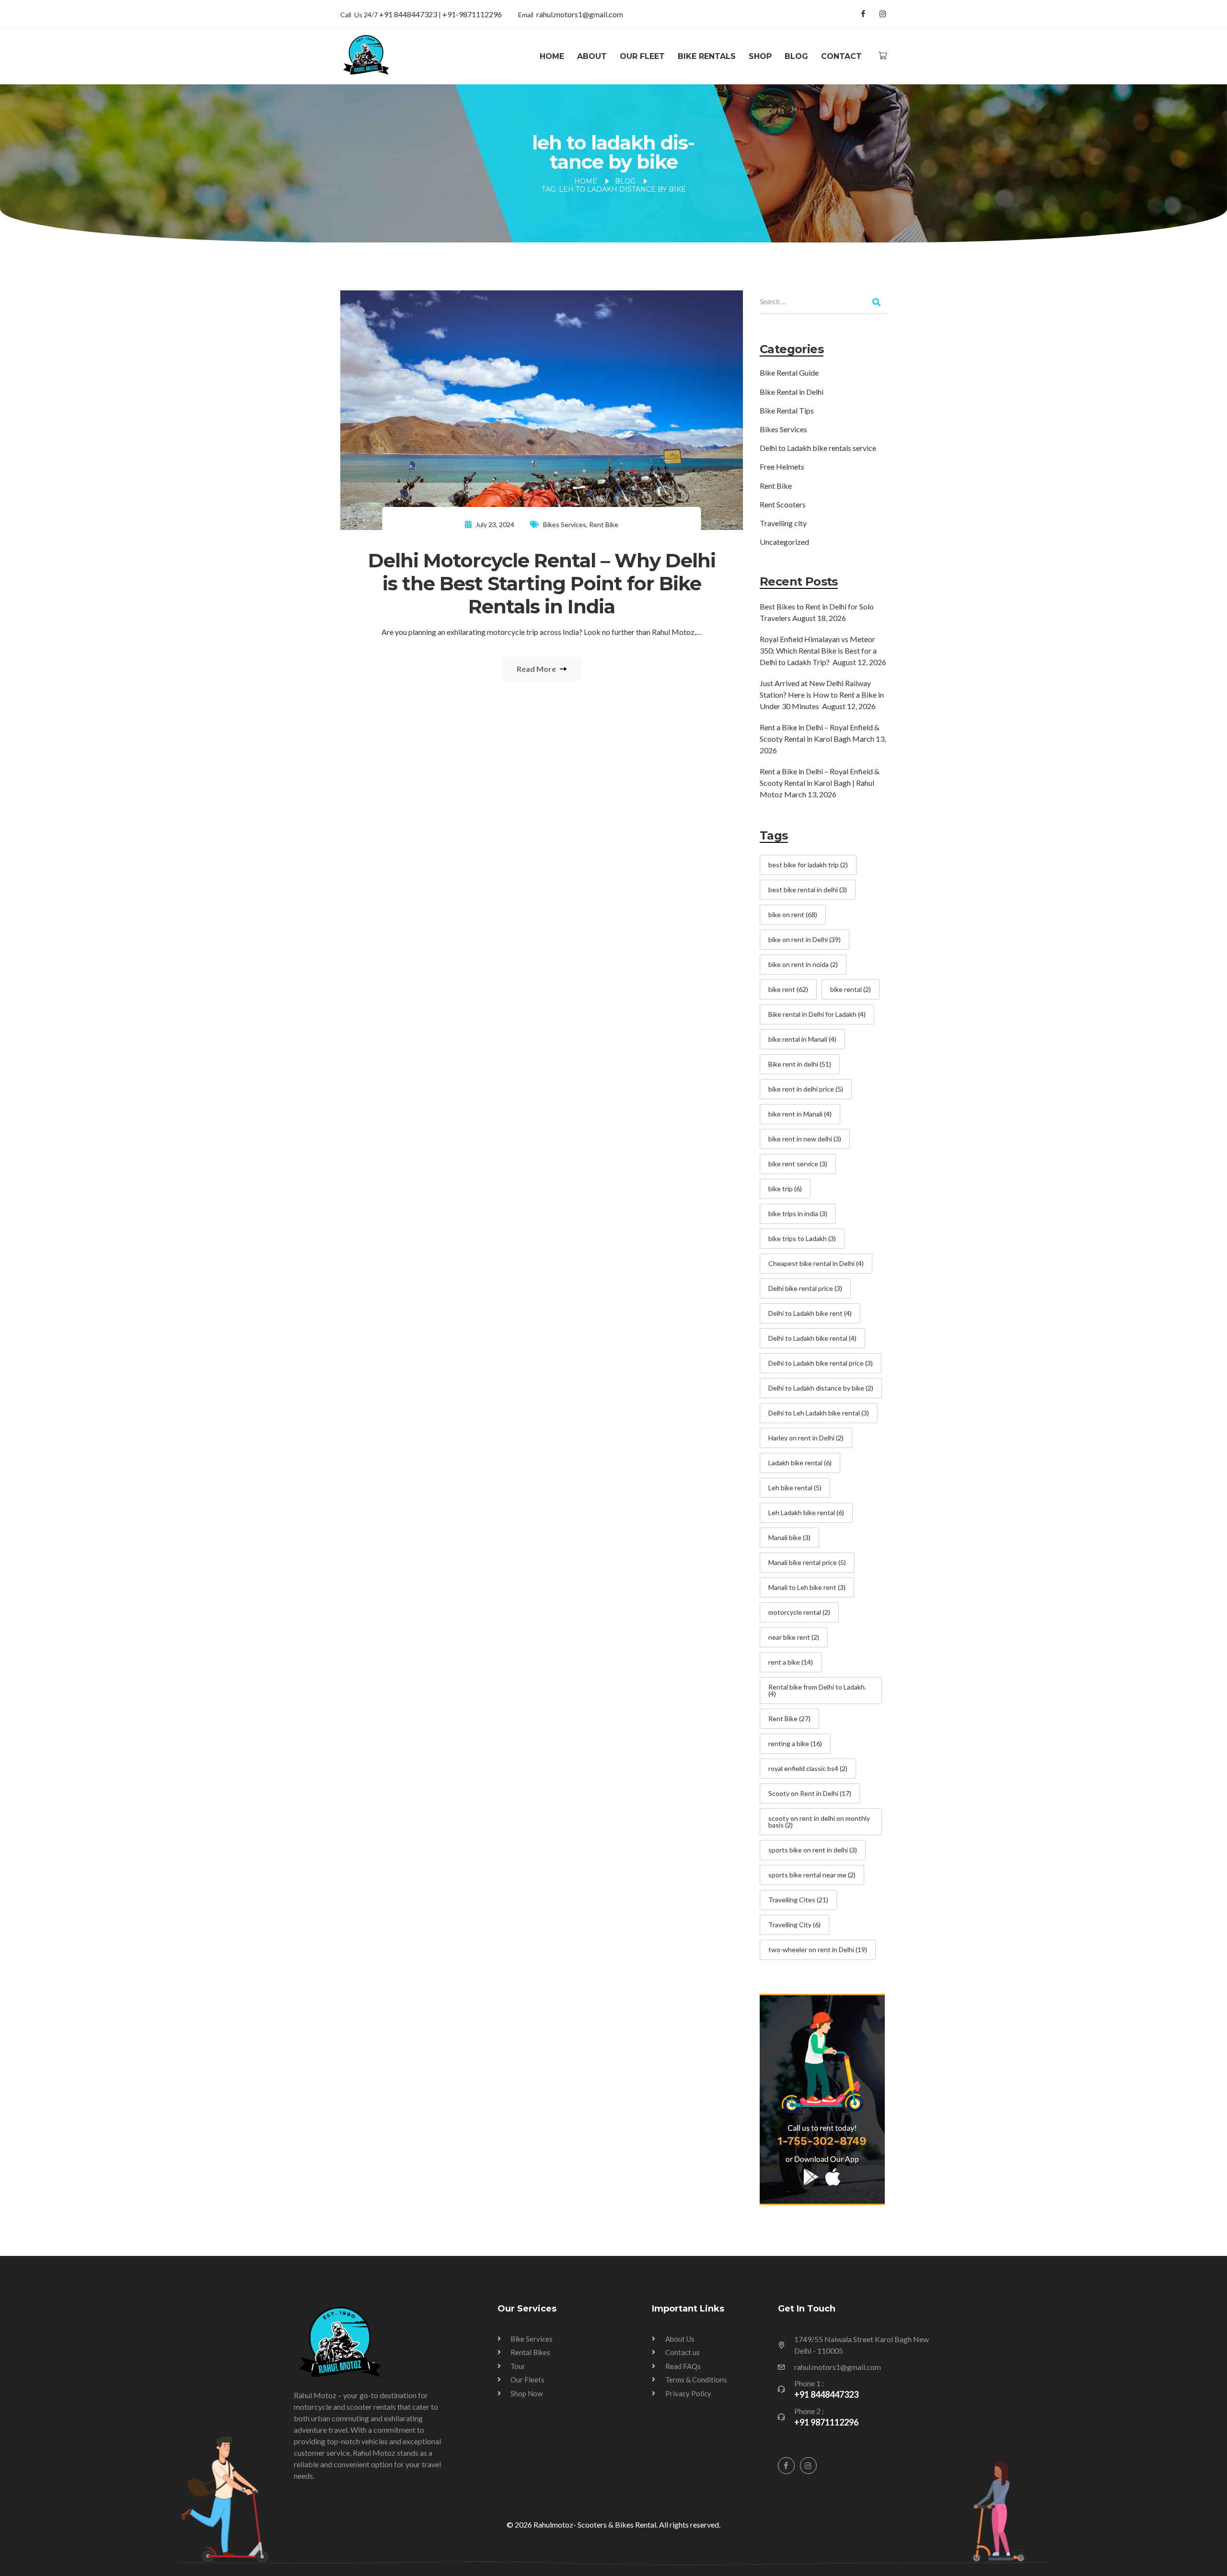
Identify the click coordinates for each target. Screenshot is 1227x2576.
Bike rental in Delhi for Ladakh (817, 1014)
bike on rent (793, 914)
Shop (760, 56)
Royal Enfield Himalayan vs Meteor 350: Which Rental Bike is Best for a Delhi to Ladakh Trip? (818, 650)
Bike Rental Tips (787, 410)
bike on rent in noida (803, 964)
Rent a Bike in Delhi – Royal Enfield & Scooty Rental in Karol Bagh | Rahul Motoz (820, 783)
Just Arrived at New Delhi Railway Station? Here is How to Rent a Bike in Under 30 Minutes (822, 695)
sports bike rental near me (812, 1875)
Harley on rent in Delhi (806, 1438)
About (592, 56)
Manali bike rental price (807, 1562)
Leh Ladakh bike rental (806, 1512)
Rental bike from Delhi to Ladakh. (817, 1690)
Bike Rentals (707, 56)
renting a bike (795, 1743)
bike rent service (798, 1164)
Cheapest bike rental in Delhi (816, 1263)
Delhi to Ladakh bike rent (810, 1313)
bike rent (788, 989)
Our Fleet (642, 56)
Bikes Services (565, 524)
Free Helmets (782, 466)
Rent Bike (604, 524)
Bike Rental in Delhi (792, 392)
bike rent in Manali (800, 1114)
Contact (841, 56)
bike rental (851, 989)
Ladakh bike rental (800, 1463)
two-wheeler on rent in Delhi (818, 1949)
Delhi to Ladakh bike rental (812, 1338)
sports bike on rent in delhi (813, 1850)
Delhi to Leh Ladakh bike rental (819, 1413)
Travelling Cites (798, 1900)
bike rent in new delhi (805, 1139)
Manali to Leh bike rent (807, 1587)
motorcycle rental (799, 1612)
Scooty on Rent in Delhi (810, 1793)
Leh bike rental (795, 1488)
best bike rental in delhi (808, 890)
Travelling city (783, 523)
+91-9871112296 (472, 14)
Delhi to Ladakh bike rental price (821, 1363)
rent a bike (791, 1662)
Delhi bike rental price (805, 1288)
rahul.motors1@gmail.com (580, 14)
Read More (537, 669)
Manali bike (789, 1537)
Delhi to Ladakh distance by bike (821, 1388)
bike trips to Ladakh (802, 1238)
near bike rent (794, 1637)
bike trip (785, 1189)
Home (552, 56)
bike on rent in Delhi (804, 939)
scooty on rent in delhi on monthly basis (819, 1822)
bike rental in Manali (802, 1039)
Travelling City (794, 1925)
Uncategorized (784, 542)
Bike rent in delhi (800, 1064)
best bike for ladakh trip (808, 865)
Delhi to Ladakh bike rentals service (818, 448)
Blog (796, 56)
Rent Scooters (783, 504)
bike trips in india (798, 1213)
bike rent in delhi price (806, 1089)
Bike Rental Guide (789, 373)
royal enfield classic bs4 (808, 1768)
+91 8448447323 (409, 14)
